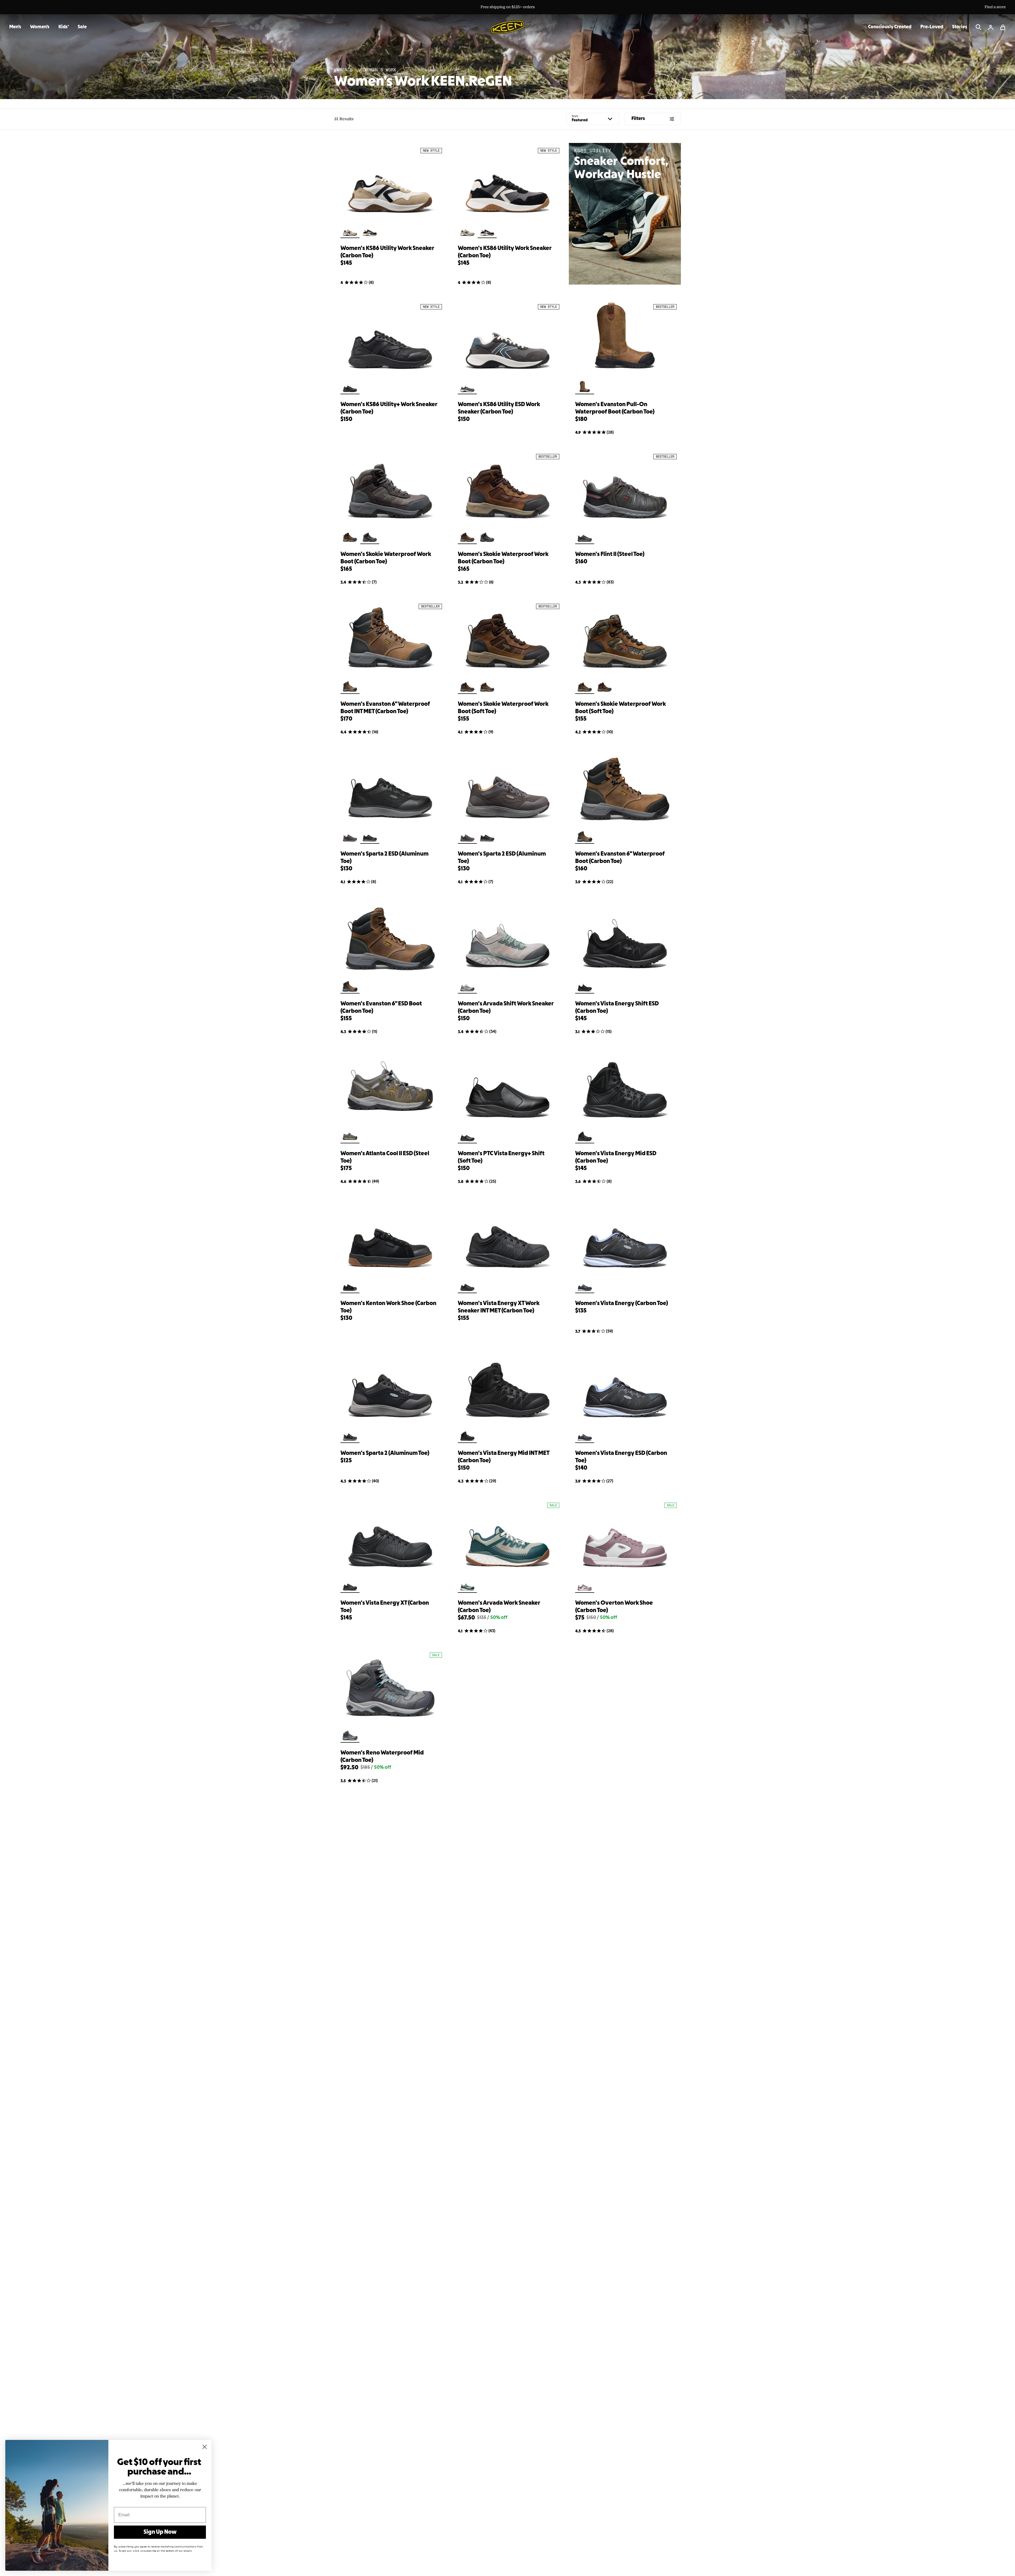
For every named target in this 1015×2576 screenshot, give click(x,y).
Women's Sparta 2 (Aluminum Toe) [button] (385, 1453)
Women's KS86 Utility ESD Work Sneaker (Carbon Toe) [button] (499, 408)
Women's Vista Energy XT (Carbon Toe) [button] (385, 1607)
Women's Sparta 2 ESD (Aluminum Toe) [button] (384, 858)
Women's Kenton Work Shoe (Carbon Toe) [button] (388, 1307)
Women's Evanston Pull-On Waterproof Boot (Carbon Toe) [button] (615, 408)
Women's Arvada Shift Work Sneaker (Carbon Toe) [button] (506, 1008)
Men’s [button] (15, 27)
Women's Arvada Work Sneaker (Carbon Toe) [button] (499, 1607)
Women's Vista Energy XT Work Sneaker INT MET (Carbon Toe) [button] (499, 1307)
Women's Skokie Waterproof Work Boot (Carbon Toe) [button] (386, 558)
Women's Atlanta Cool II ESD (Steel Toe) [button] (385, 1157)
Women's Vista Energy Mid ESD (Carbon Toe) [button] (616, 1157)
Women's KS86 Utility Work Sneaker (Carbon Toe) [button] (387, 252)
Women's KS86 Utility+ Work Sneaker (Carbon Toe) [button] (389, 408)
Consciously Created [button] (890, 27)
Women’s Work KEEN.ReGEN (423, 82)
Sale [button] (82, 27)
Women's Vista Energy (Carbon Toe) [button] (622, 1303)
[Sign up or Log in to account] (991, 27)
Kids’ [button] (64, 27)
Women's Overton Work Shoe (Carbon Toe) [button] (614, 1607)
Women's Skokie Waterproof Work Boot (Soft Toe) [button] (503, 708)
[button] (1003, 27)
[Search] (979, 27)
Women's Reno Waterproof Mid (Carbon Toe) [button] (382, 1757)
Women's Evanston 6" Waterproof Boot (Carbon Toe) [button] (620, 858)
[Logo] (508, 27)
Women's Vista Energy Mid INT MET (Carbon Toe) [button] (504, 1457)
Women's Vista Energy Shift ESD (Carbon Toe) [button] (617, 1008)
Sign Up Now (160, 2532)
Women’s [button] (40, 27)
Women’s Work (380, 70)
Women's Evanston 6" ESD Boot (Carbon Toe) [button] (381, 1008)
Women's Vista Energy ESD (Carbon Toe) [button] (621, 1457)
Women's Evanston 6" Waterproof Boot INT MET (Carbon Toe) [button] (385, 708)
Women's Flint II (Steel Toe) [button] (610, 554)
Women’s (345, 70)
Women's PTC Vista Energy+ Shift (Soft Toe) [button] (501, 1157)
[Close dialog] (205, 2447)
